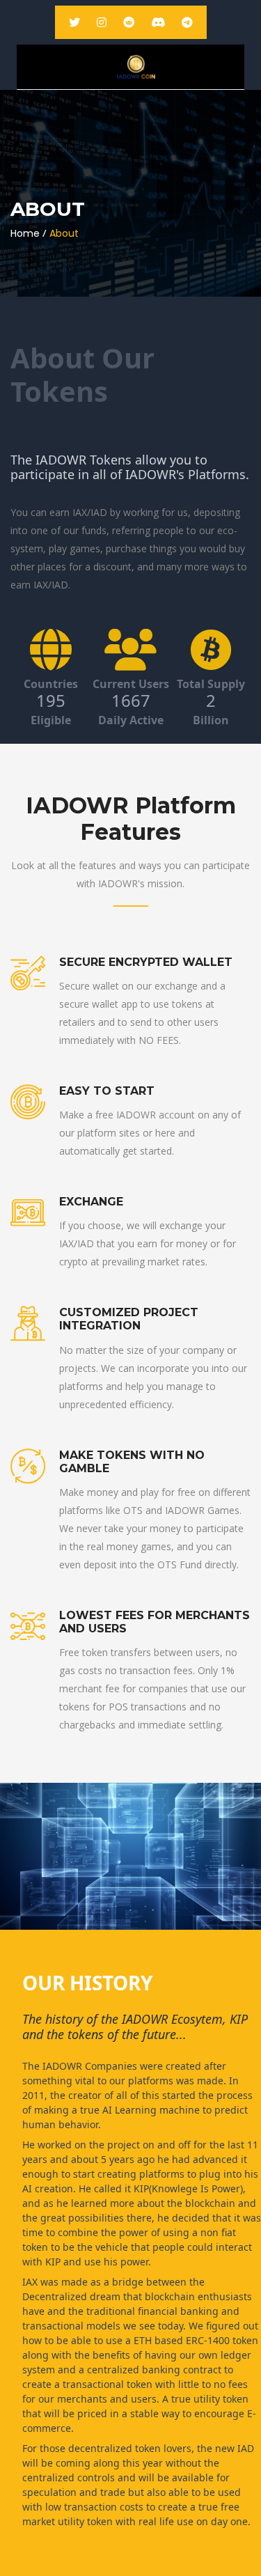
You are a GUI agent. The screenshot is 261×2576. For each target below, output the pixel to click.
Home (25, 233)
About (64, 233)
